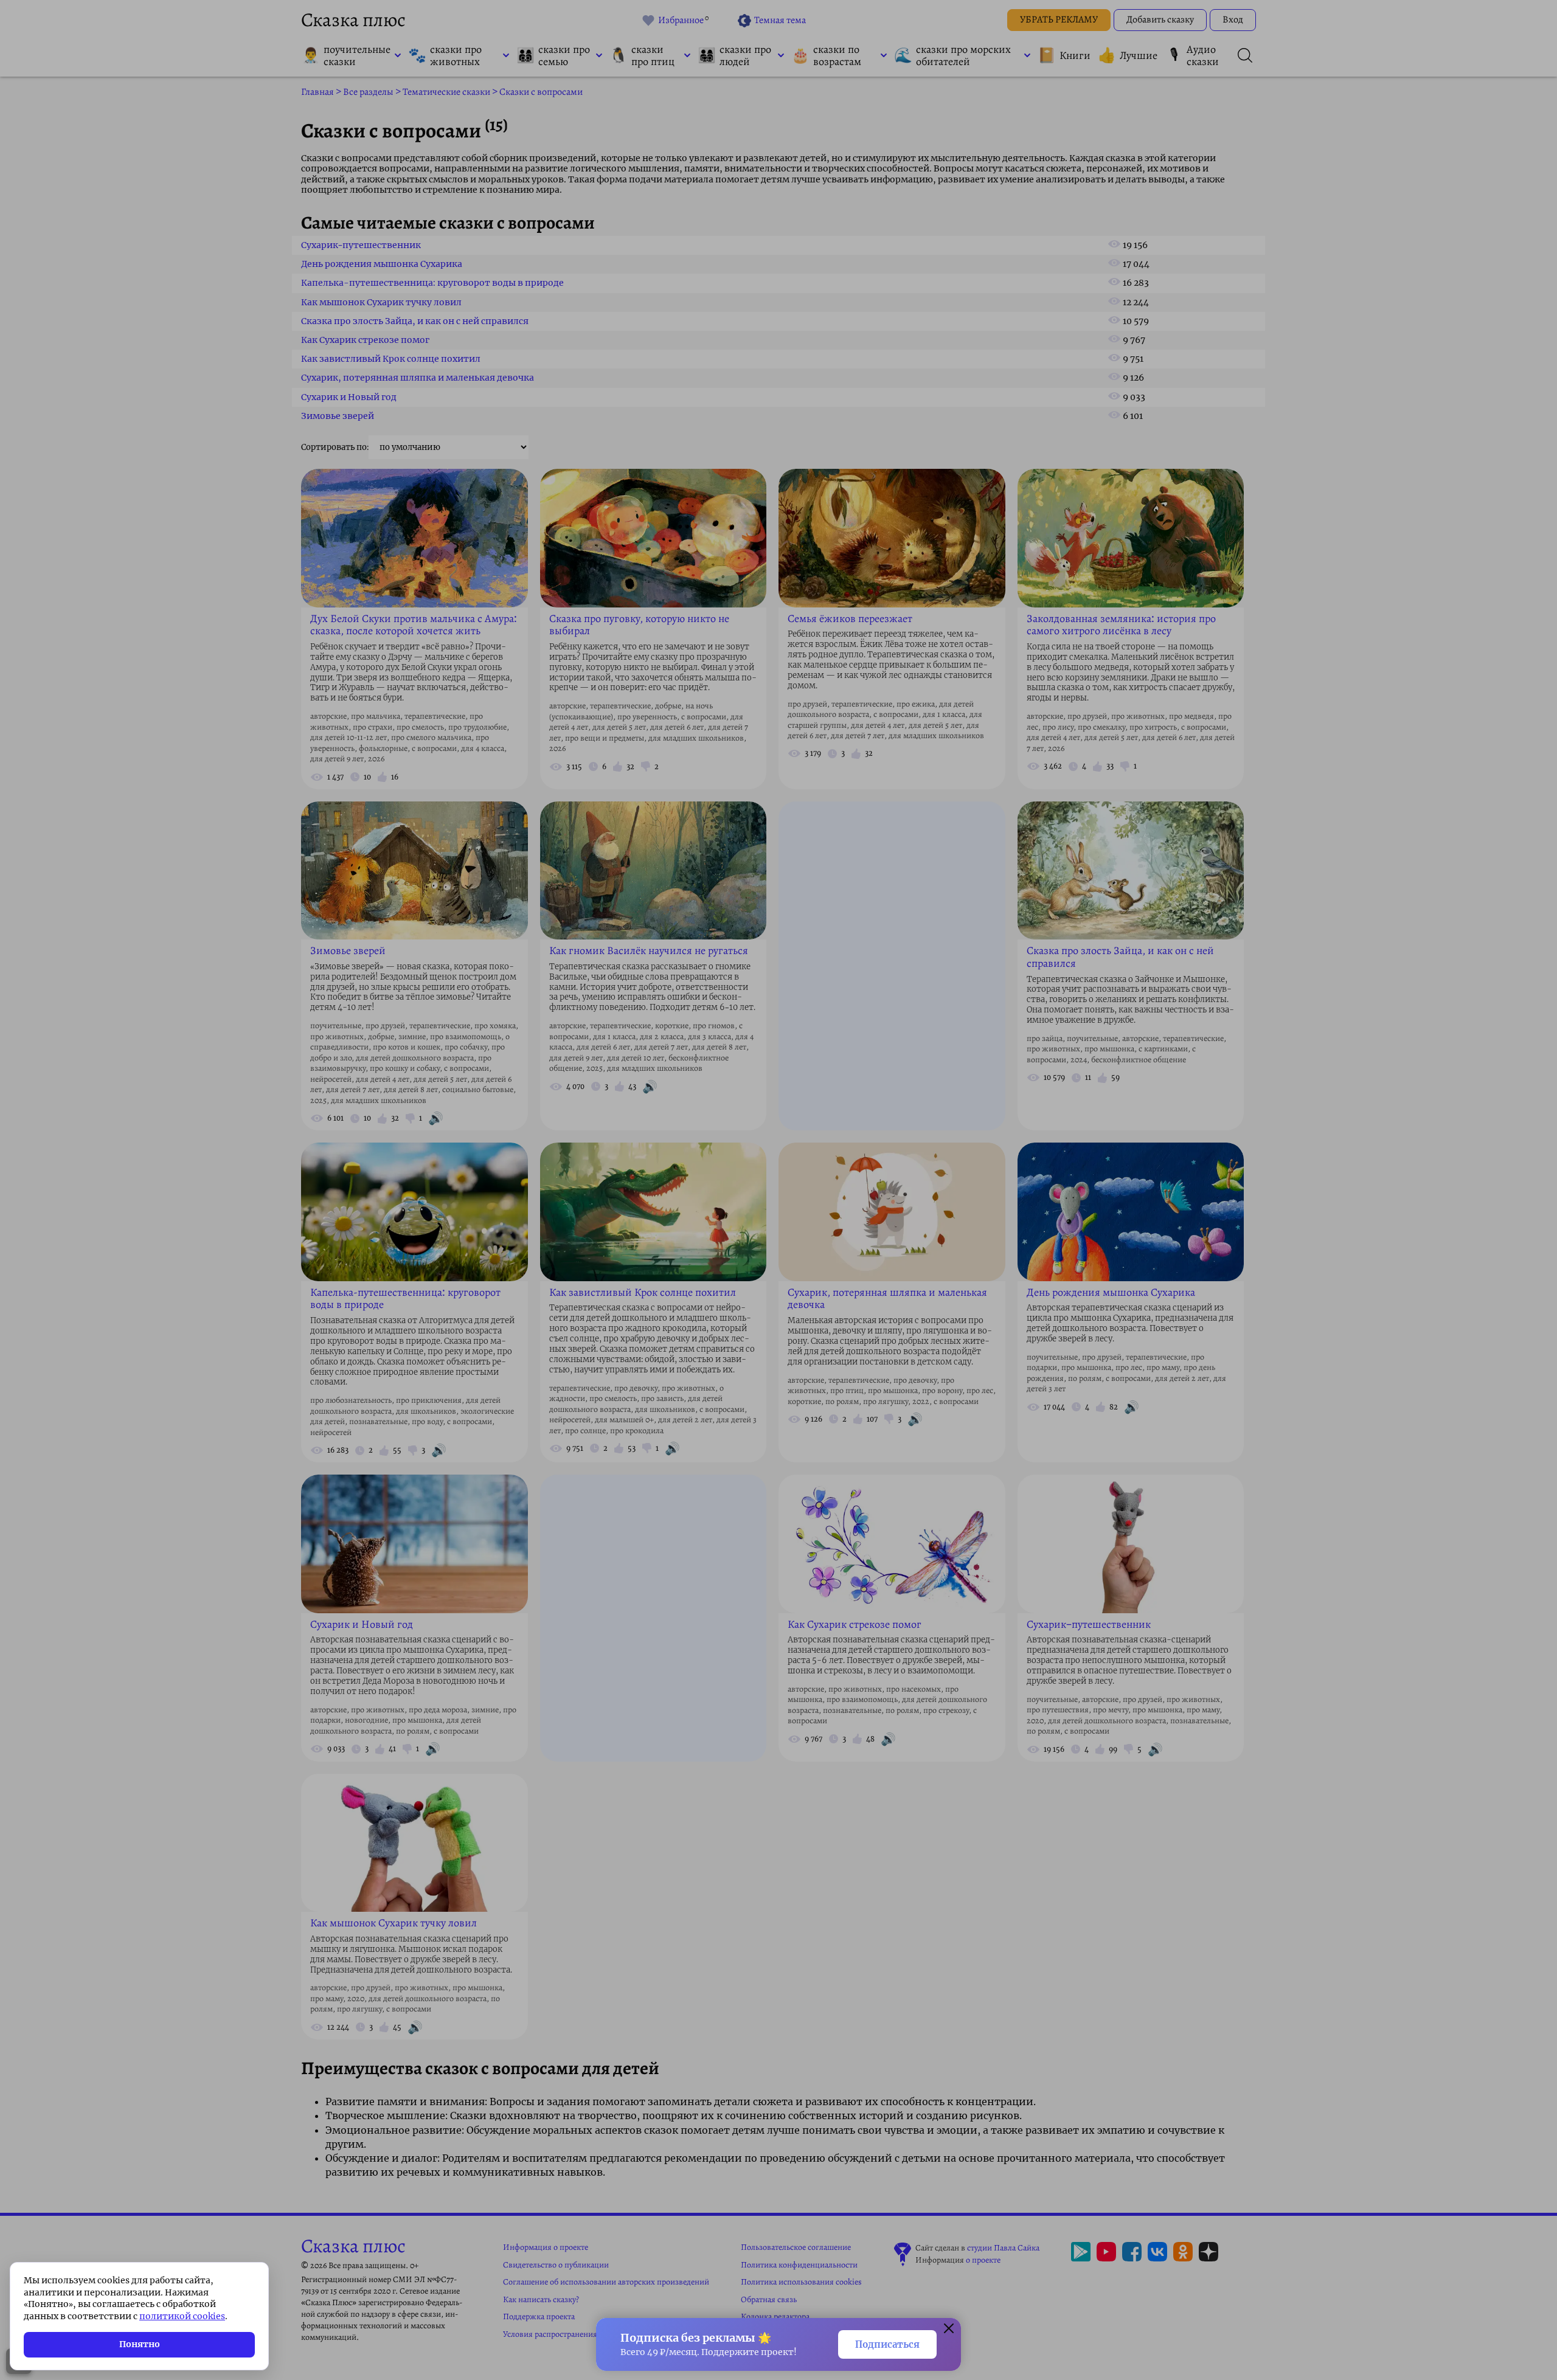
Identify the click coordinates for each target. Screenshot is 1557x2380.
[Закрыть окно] (949, 2330)
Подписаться (887, 2344)
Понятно (140, 2344)
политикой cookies (182, 2316)
